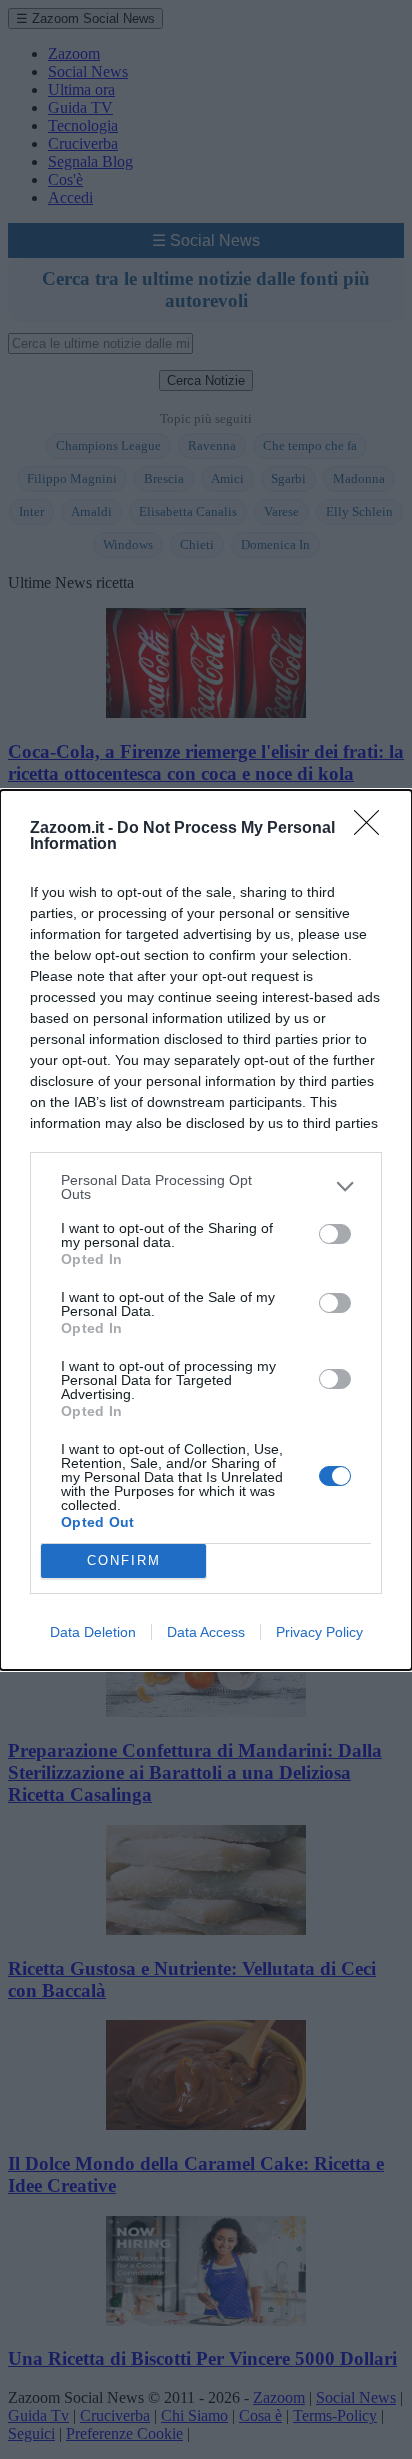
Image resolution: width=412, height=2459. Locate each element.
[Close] (373, 829)
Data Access (206, 1632)
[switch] (335, 1234)
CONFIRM (124, 1560)
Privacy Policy (319, 1632)
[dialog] (206, 1230)
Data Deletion (93, 1632)
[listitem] (206, 1187)
